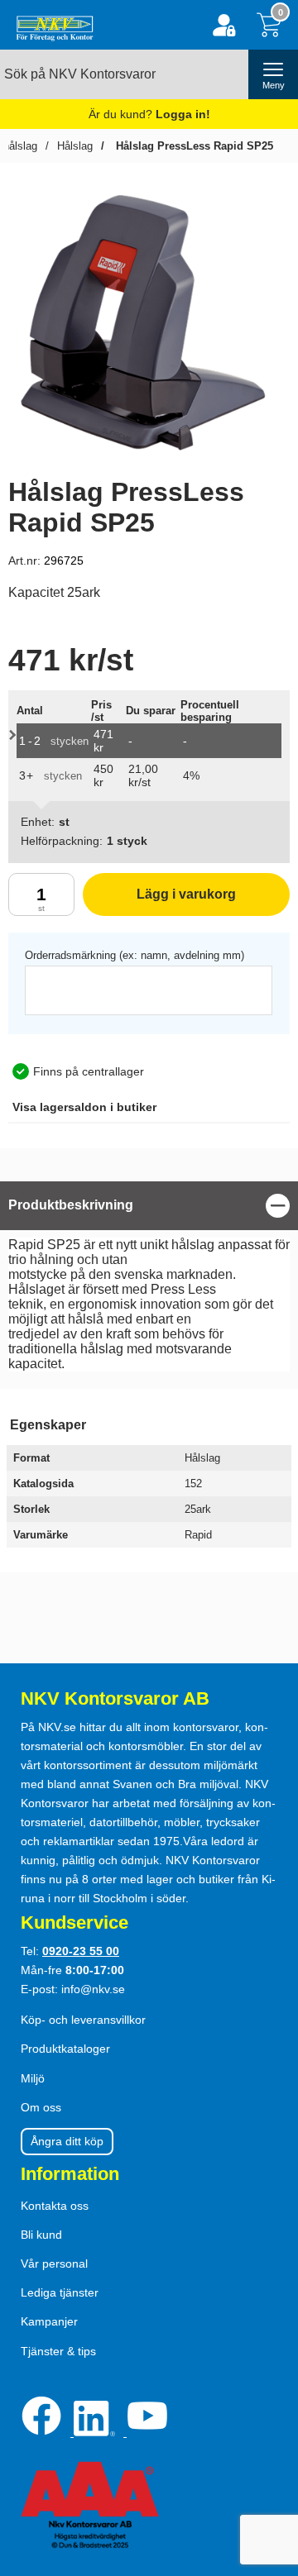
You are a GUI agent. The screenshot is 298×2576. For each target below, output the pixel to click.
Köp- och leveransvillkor (83, 2020)
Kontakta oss (55, 2206)
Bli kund (41, 2235)
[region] (149, 1206)
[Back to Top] (269, 2469)
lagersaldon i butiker (84, 1107)
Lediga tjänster (60, 2292)
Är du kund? (149, 114)
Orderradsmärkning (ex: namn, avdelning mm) (135, 955)
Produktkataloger (65, 2049)
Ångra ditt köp (67, 2141)
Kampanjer (49, 2321)
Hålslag (75, 146)
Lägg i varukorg (159, 902)
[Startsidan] (51, 25)
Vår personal (54, 2264)
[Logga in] (224, 25)
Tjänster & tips (58, 2351)
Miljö (33, 2078)
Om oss (41, 2107)
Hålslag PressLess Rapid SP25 (193, 146)
